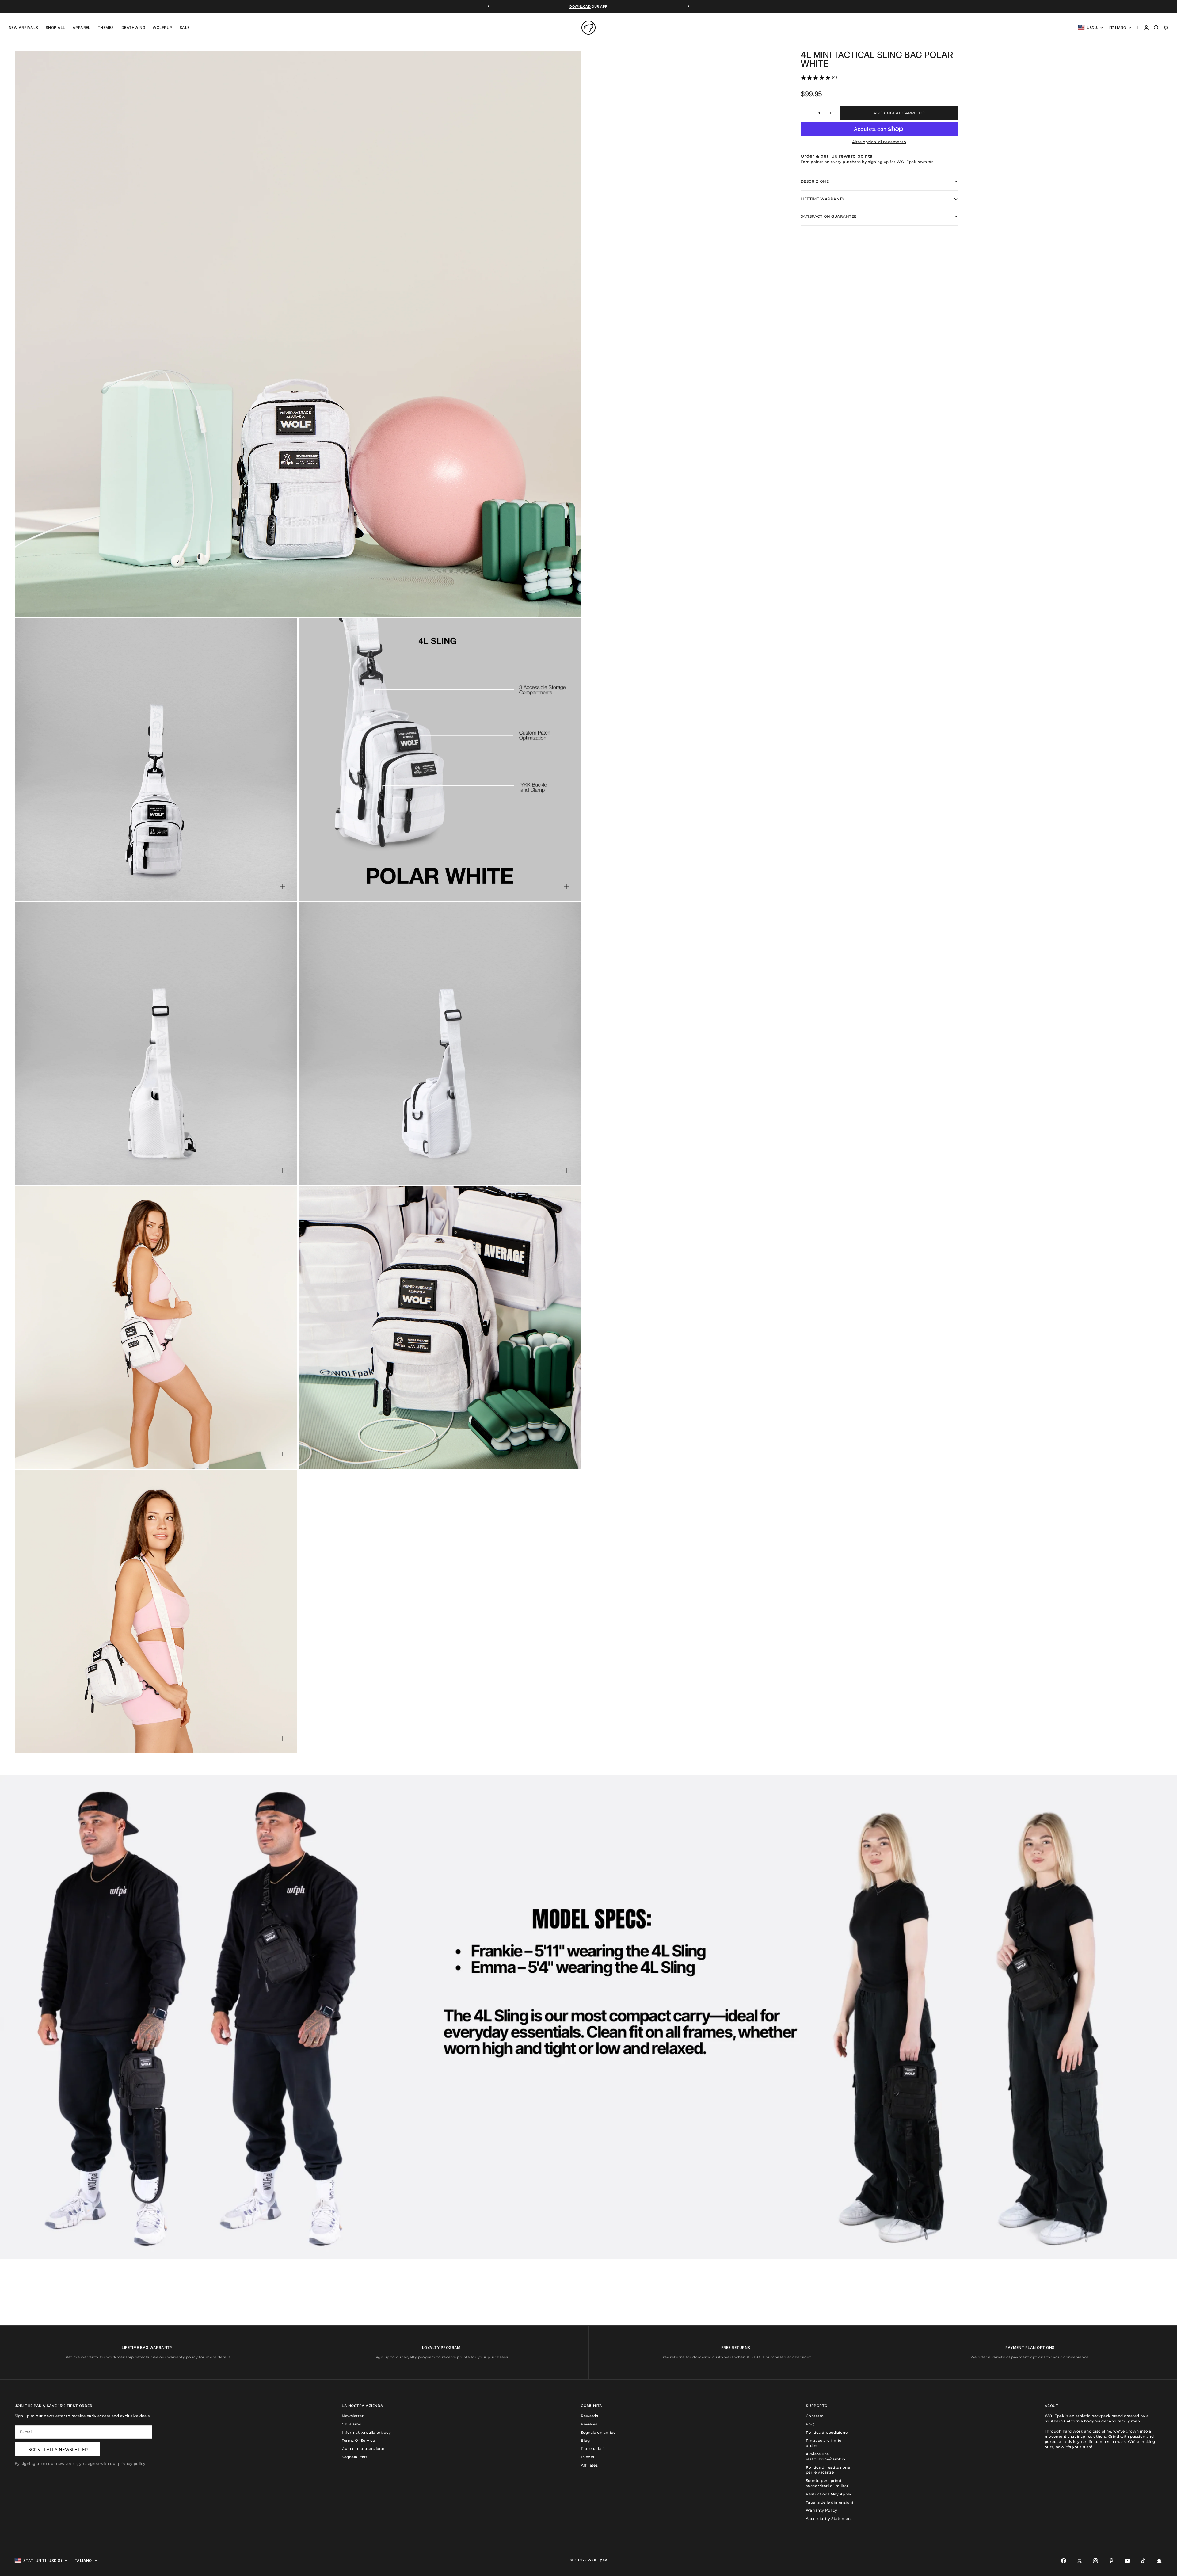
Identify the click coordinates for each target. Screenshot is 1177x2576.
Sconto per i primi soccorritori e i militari (828, 2483)
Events (588, 2457)
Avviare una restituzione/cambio (826, 2456)
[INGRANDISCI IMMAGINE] (566, 602)
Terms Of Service (358, 2440)
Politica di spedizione (827, 2432)
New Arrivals (23, 27)
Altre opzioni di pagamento (879, 142)
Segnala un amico (598, 2432)
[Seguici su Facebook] (1064, 2561)
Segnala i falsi (355, 2457)
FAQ (810, 2424)
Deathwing (133, 27)
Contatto (815, 2416)
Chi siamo (352, 2424)
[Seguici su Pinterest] (1111, 2561)
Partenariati (593, 2449)
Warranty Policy (822, 2510)
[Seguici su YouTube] (1127, 2561)
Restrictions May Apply (829, 2494)
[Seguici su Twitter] (1080, 2561)
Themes (106, 27)
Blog (585, 2440)
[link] (819, 78)
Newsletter (353, 2416)
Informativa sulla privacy (366, 2432)
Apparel (82, 27)
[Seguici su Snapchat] (1159, 2561)
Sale (185, 27)
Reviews (589, 2424)
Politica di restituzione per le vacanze (828, 2470)
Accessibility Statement (829, 2519)
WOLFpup (162, 27)
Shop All (55, 27)
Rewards (589, 2416)
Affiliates (589, 2465)
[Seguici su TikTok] (1143, 2561)
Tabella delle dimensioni (830, 2502)
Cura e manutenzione (363, 2449)
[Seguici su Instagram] (1095, 2561)
